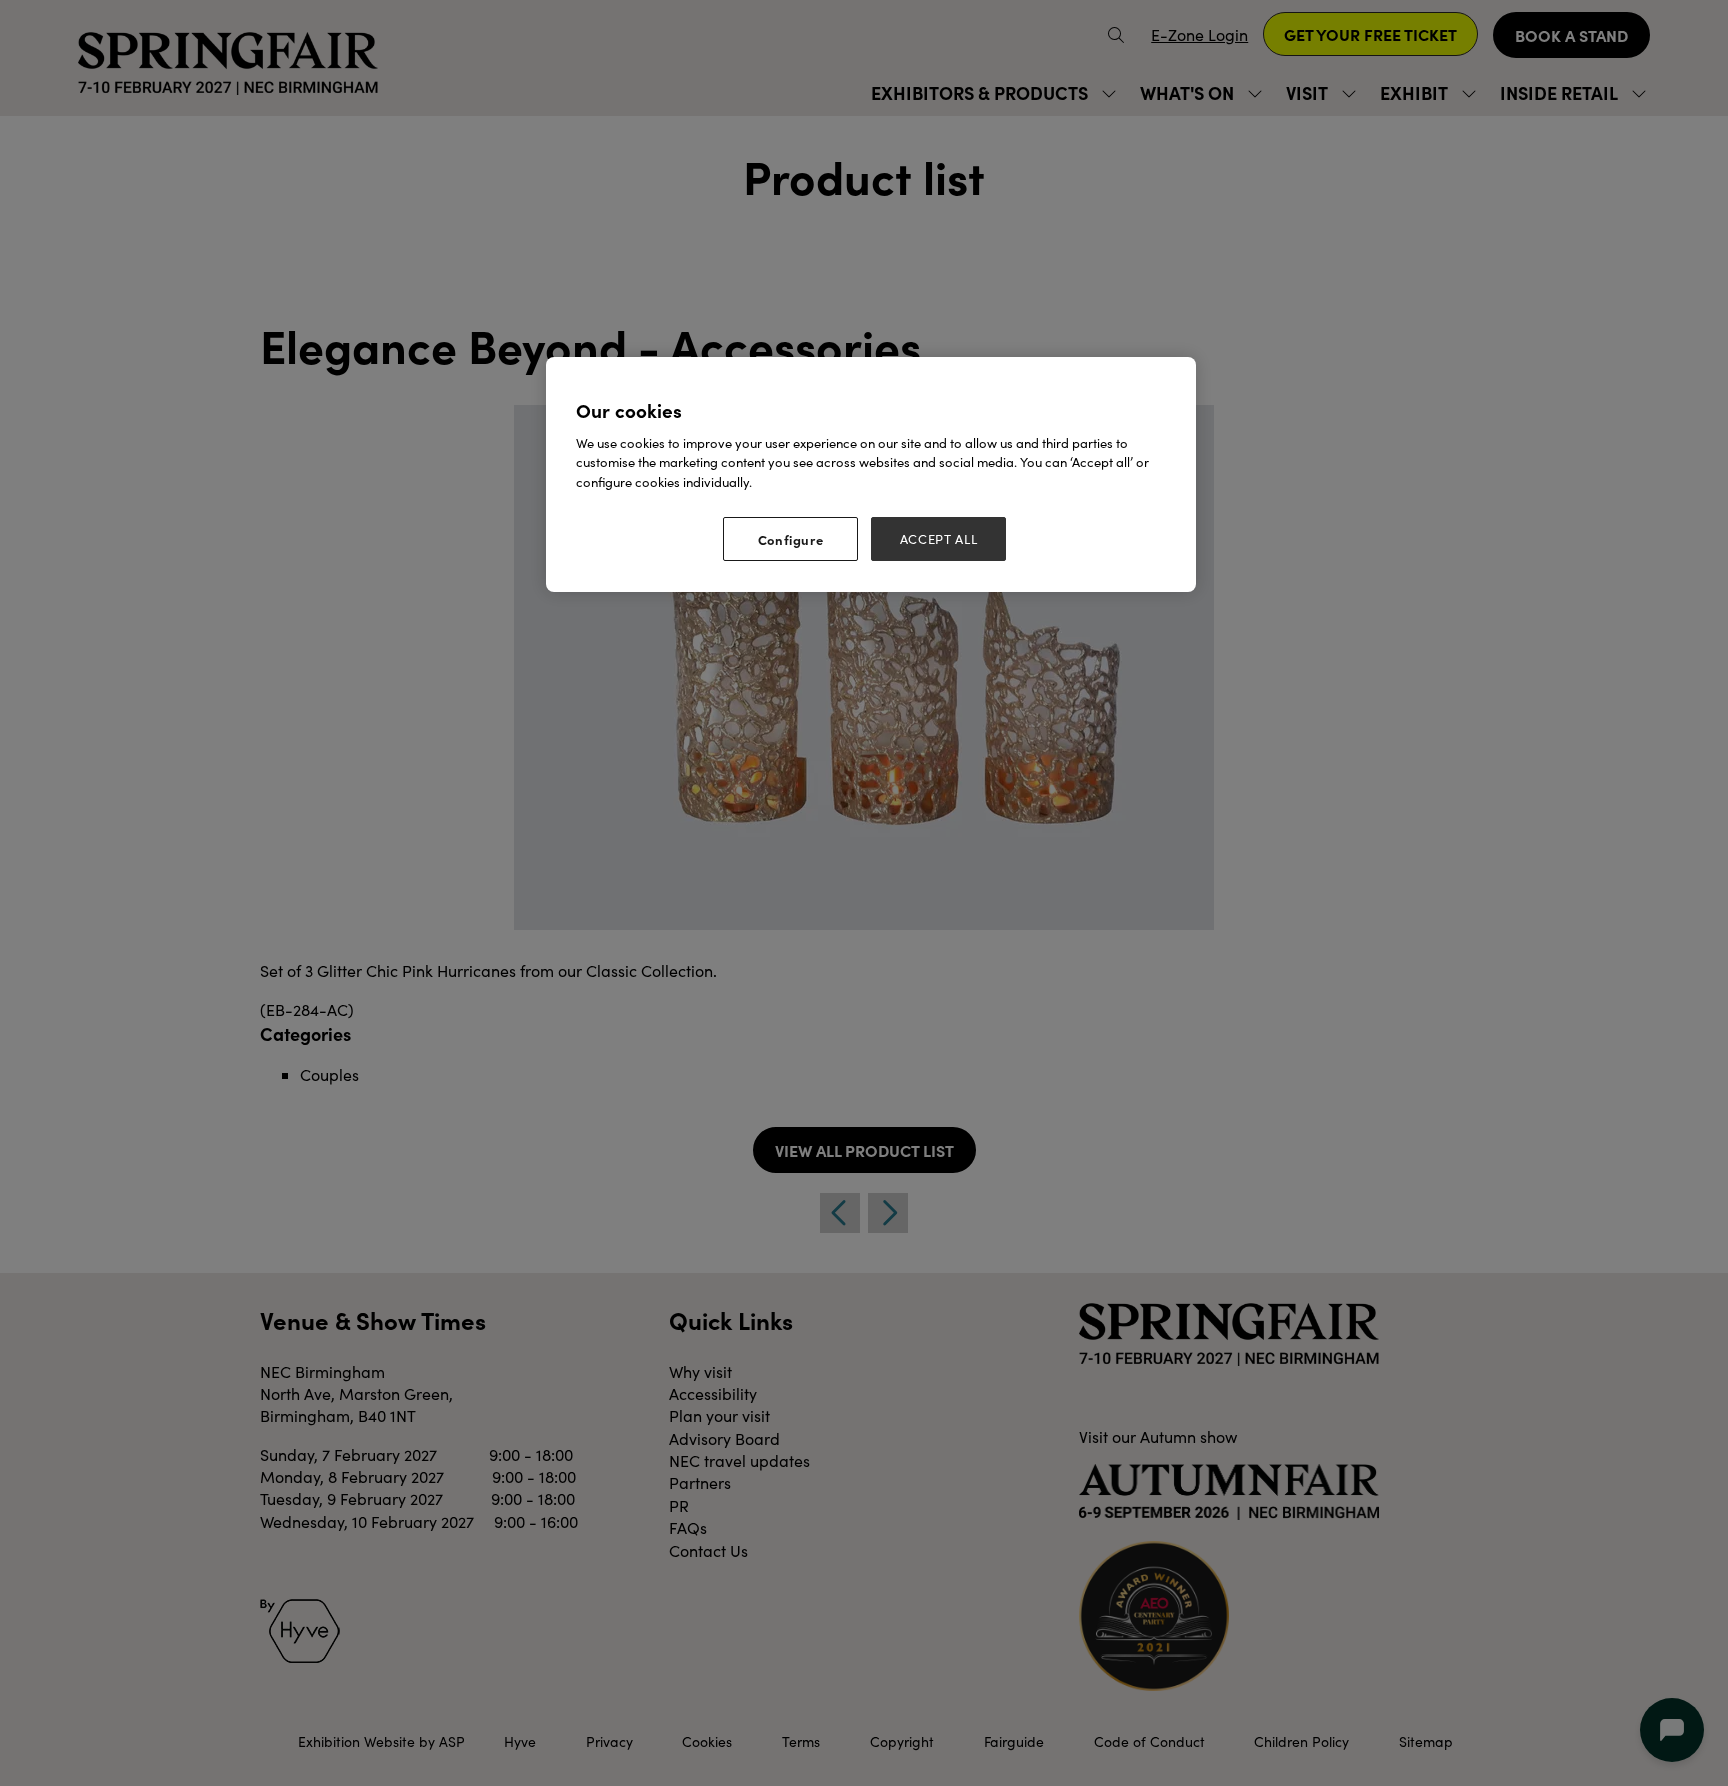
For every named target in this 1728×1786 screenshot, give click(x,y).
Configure (791, 539)
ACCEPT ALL (939, 539)
